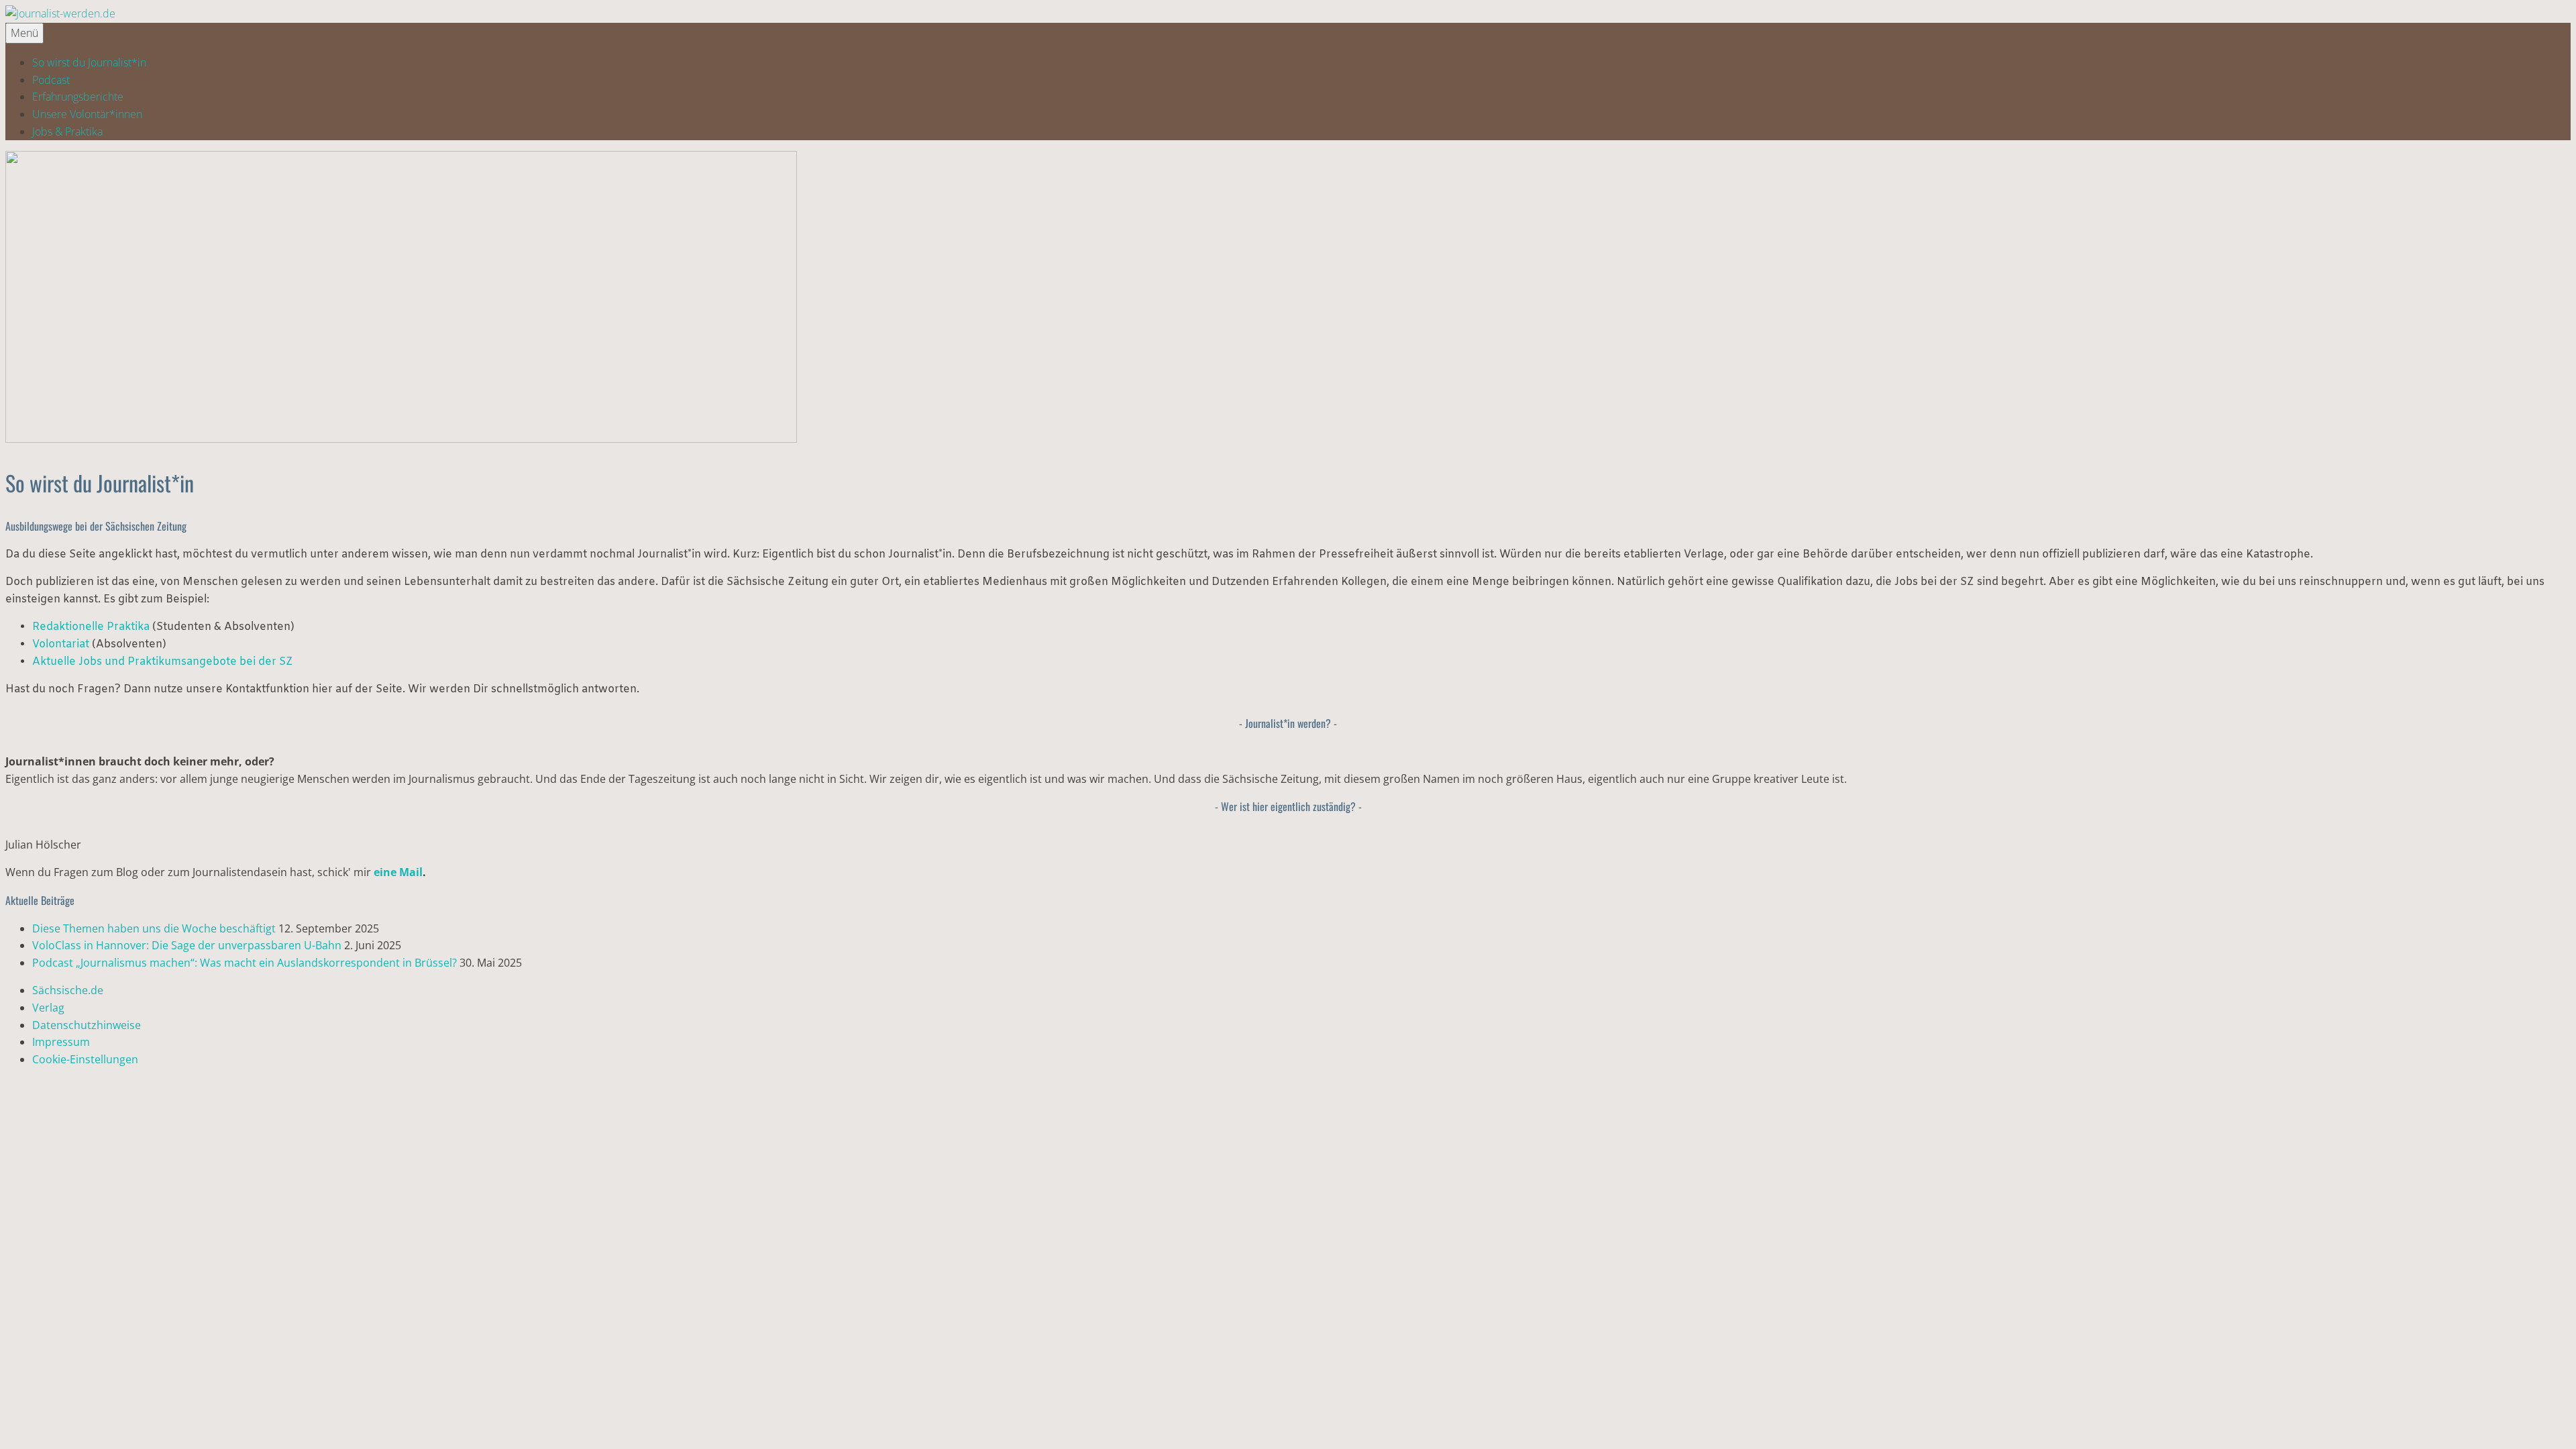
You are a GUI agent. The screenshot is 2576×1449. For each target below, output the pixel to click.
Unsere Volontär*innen (87, 114)
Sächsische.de (68, 990)
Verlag (48, 1008)
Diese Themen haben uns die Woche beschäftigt (154, 928)
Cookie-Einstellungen (85, 1059)
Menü (24, 33)
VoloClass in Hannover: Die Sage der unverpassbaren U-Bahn (187, 945)
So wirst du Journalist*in (89, 62)
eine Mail (398, 872)
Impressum (61, 1042)
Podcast (51, 80)
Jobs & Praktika (67, 131)
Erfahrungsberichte (78, 97)
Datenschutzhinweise (87, 1025)
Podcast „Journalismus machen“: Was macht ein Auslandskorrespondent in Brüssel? (245, 963)
